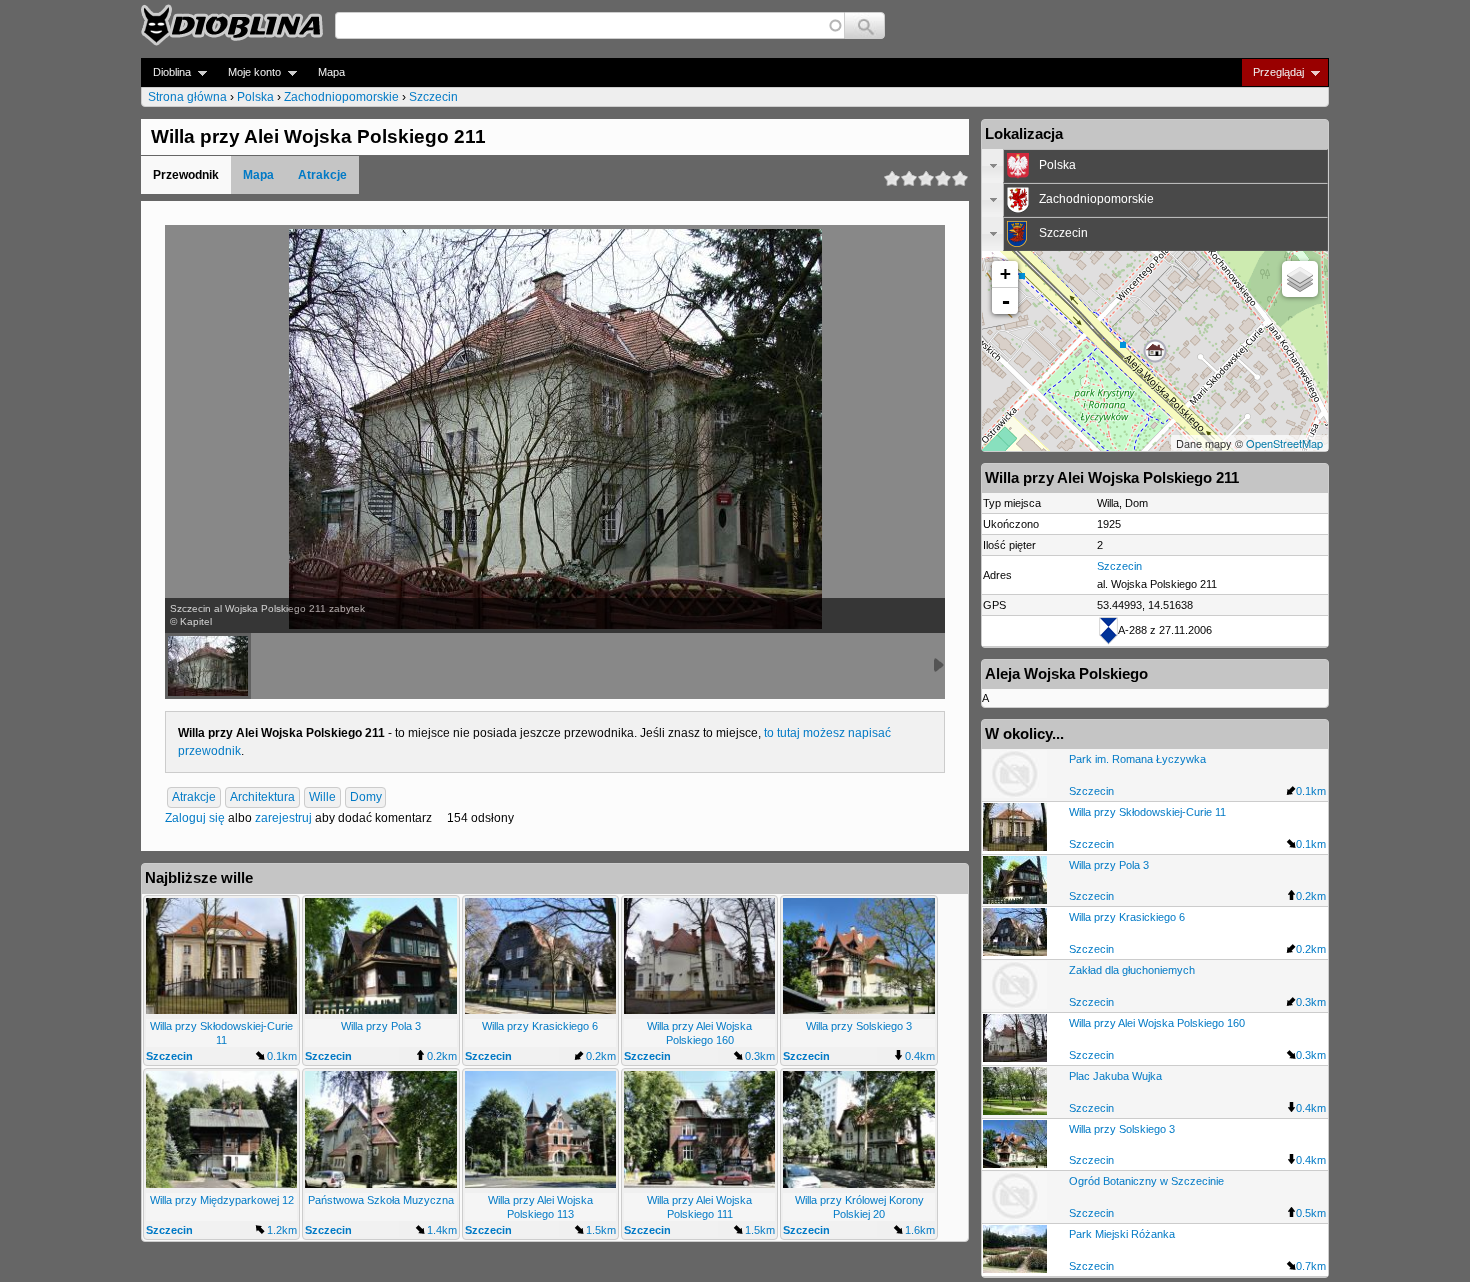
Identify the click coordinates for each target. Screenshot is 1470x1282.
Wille (322, 797)
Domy (366, 797)
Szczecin (433, 97)
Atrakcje (322, 175)
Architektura (262, 797)
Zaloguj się (195, 818)
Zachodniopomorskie (341, 97)
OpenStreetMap (1284, 443)
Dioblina (166, 72)
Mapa (331, 72)
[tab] (1155, 166)
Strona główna (187, 97)
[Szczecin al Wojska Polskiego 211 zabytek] (208, 666)
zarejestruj (283, 818)
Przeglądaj (1272, 72)
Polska (255, 97)
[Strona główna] (232, 25)
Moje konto (248, 72)
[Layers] (1300, 279)
